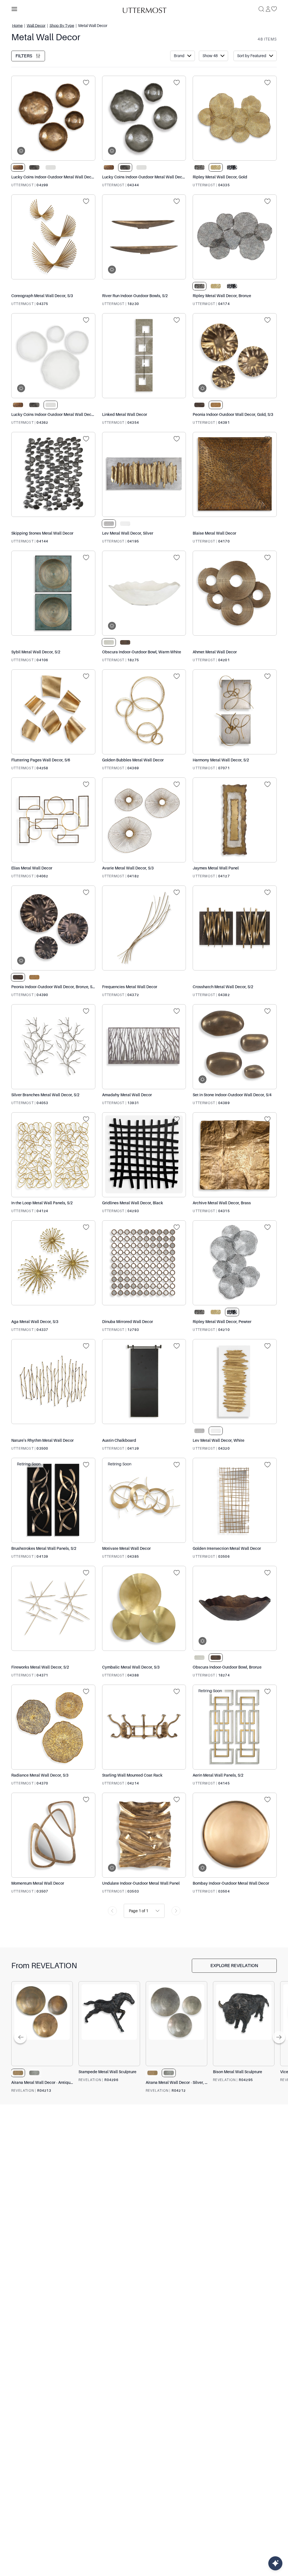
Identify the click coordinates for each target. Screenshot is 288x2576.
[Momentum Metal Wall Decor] (53, 1835)
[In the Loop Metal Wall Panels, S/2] (53, 1155)
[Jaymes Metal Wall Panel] (235, 820)
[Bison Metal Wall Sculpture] (244, 2024)
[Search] (261, 9)
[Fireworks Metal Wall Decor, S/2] (53, 1608)
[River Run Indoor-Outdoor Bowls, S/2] (144, 237)
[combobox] (129, 1911)
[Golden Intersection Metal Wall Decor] (235, 1500)
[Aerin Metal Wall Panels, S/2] (235, 1727)
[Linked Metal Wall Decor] (144, 356)
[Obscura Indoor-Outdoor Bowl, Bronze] (235, 1608)
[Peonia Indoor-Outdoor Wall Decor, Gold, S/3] (235, 356)
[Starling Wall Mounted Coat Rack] (144, 1727)
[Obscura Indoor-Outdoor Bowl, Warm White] (144, 593)
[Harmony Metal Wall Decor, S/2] (235, 712)
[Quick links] (275, 2563)
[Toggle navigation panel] (14, 9)
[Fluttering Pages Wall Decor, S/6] (53, 712)
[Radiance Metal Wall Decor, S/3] (53, 1727)
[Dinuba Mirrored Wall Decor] (144, 1263)
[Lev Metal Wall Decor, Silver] (144, 474)
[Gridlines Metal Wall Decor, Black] (144, 1155)
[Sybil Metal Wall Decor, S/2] (53, 593)
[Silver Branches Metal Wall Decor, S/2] (53, 1047)
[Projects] (88, 83)
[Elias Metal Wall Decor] (53, 820)
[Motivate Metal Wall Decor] (144, 1500)
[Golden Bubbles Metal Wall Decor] (144, 712)
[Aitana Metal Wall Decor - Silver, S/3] (176, 2024)
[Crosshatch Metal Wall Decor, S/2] (235, 928)
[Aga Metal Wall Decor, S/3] (53, 1263)
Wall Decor (36, 25)
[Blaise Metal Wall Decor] (235, 474)
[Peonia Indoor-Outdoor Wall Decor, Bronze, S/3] (53, 928)
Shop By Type (62, 25)
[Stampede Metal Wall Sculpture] (109, 2024)
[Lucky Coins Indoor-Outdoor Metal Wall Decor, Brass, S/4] (53, 118)
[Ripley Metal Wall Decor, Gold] (235, 118)
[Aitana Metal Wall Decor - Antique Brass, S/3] (42, 2024)
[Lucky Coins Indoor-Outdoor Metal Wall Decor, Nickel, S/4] (144, 118)
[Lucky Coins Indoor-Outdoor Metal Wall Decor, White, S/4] (53, 356)
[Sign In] (268, 9)
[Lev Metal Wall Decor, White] (235, 1382)
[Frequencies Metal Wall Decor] (144, 928)
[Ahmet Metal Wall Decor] (235, 593)
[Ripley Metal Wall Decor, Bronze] (235, 237)
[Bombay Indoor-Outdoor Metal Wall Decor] (235, 1835)
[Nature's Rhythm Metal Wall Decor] (53, 1382)
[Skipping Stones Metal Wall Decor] (53, 474)
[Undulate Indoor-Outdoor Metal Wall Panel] (144, 1835)
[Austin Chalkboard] (144, 1382)
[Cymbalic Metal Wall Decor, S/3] (144, 1608)
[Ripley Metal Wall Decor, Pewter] (235, 1263)
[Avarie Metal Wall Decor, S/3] (144, 820)
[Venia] (144, 9)
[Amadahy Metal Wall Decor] (144, 1047)
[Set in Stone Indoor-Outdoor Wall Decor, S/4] (235, 1047)
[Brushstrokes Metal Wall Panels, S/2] (53, 1500)
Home (17, 25)
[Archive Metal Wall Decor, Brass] (235, 1155)
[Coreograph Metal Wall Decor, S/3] (53, 237)
